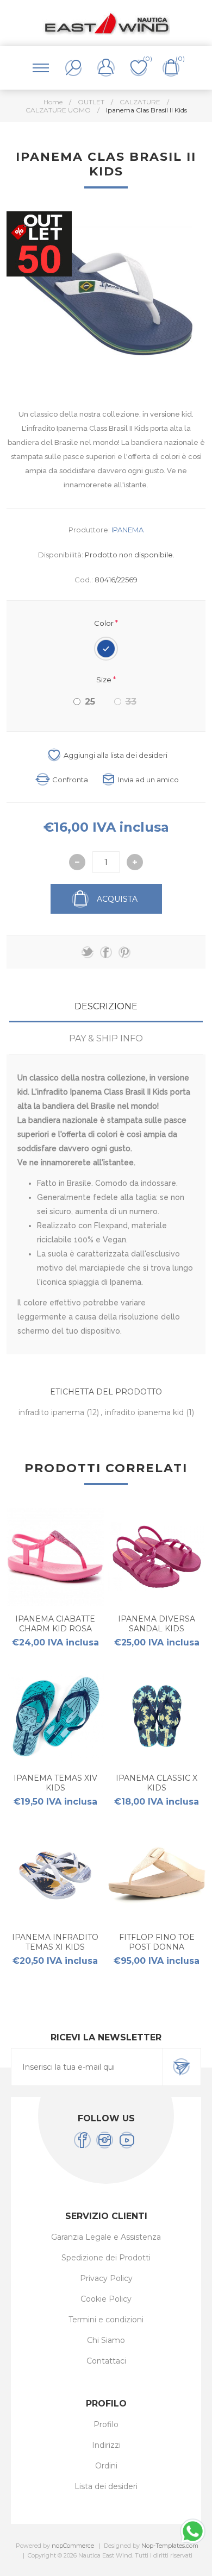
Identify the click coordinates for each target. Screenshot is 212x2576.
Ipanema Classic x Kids (157, 1783)
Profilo (106, 2424)
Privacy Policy (106, 2278)
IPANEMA (127, 530)
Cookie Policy (106, 2299)
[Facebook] (82, 2140)
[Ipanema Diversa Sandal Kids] (157, 1557)
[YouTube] (127, 2140)
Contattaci (106, 2361)
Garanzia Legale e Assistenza (106, 2237)
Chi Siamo (106, 2340)
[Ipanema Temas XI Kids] (55, 1876)
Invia (182, 2067)
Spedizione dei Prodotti (106, 2258)
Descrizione (106, 1006)
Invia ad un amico (148, 780)
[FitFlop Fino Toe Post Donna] (157, 1876)
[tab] (106, 1006)
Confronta (70, 780)
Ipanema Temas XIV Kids (55, 1783)
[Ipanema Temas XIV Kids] (55, 1716)
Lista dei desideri (106, 2486)
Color (105, 623)
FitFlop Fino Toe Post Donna (157, 1942)
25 (90, 702)
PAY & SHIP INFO (106, 1038)
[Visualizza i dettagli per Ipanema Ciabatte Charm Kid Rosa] (55, 1557)
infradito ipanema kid (145, 1412)
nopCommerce (73, 2546)
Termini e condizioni (106, 2320)
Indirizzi (106, 2445)
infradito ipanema (52, 1412)
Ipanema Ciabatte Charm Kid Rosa (55, 1624)
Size (105, 680)
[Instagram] (105, 2140)
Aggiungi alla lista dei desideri (116, 755)
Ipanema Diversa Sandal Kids (157, 1624)
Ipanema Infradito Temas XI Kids (55, 1942)
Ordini (106, 2466)
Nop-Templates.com (170, 2546)
